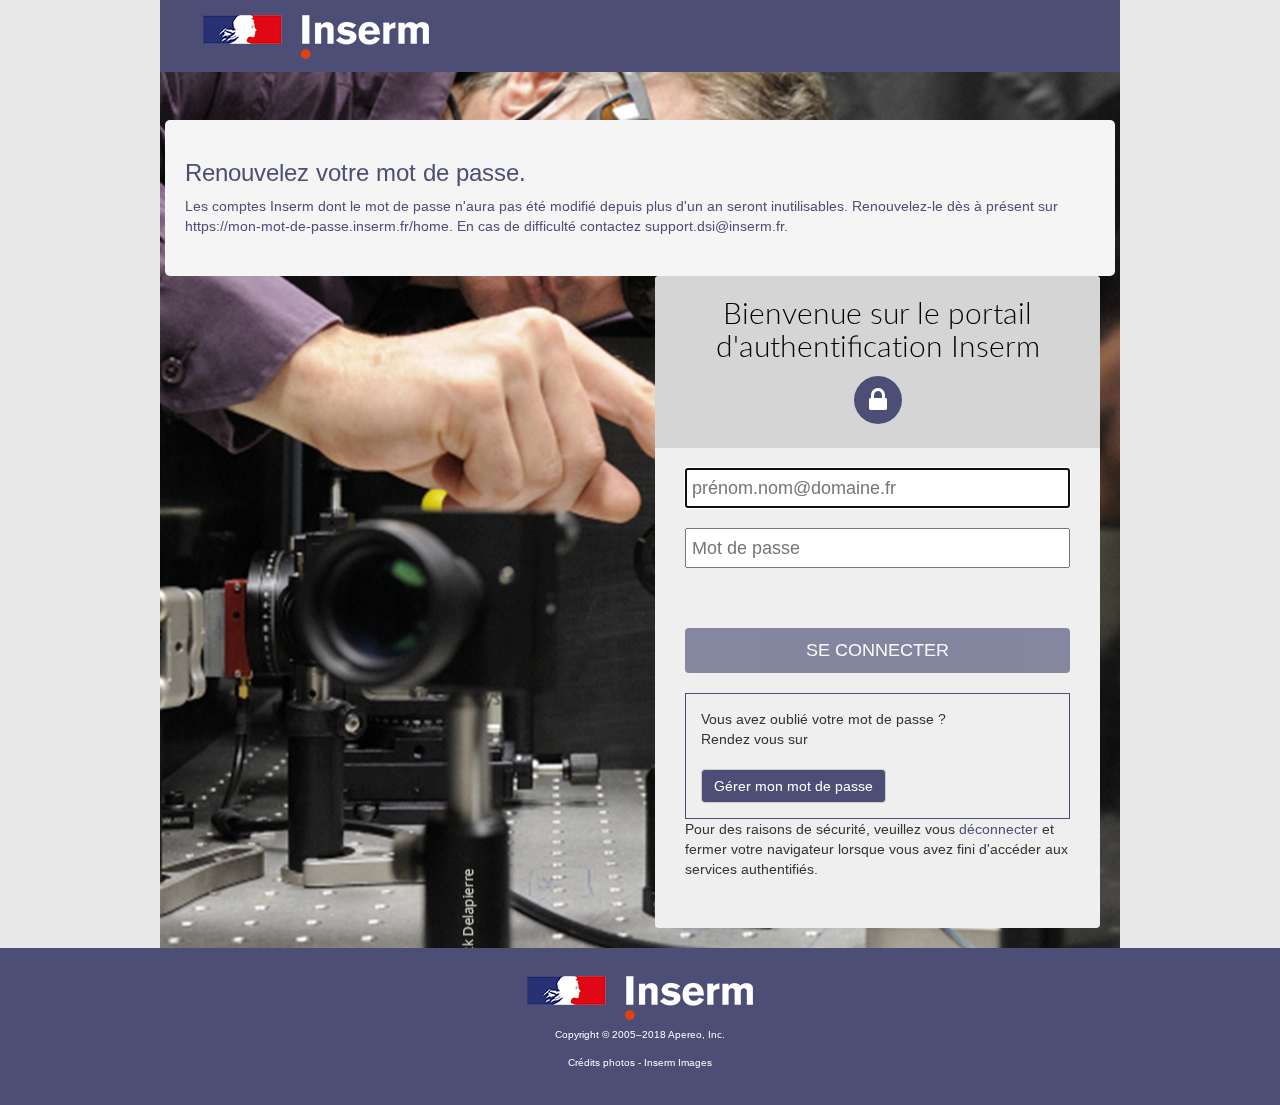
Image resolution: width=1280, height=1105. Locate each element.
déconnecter (998, 829)
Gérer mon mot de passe (793, 786)
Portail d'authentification (640, 50)
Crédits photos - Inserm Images (640, 1062)
